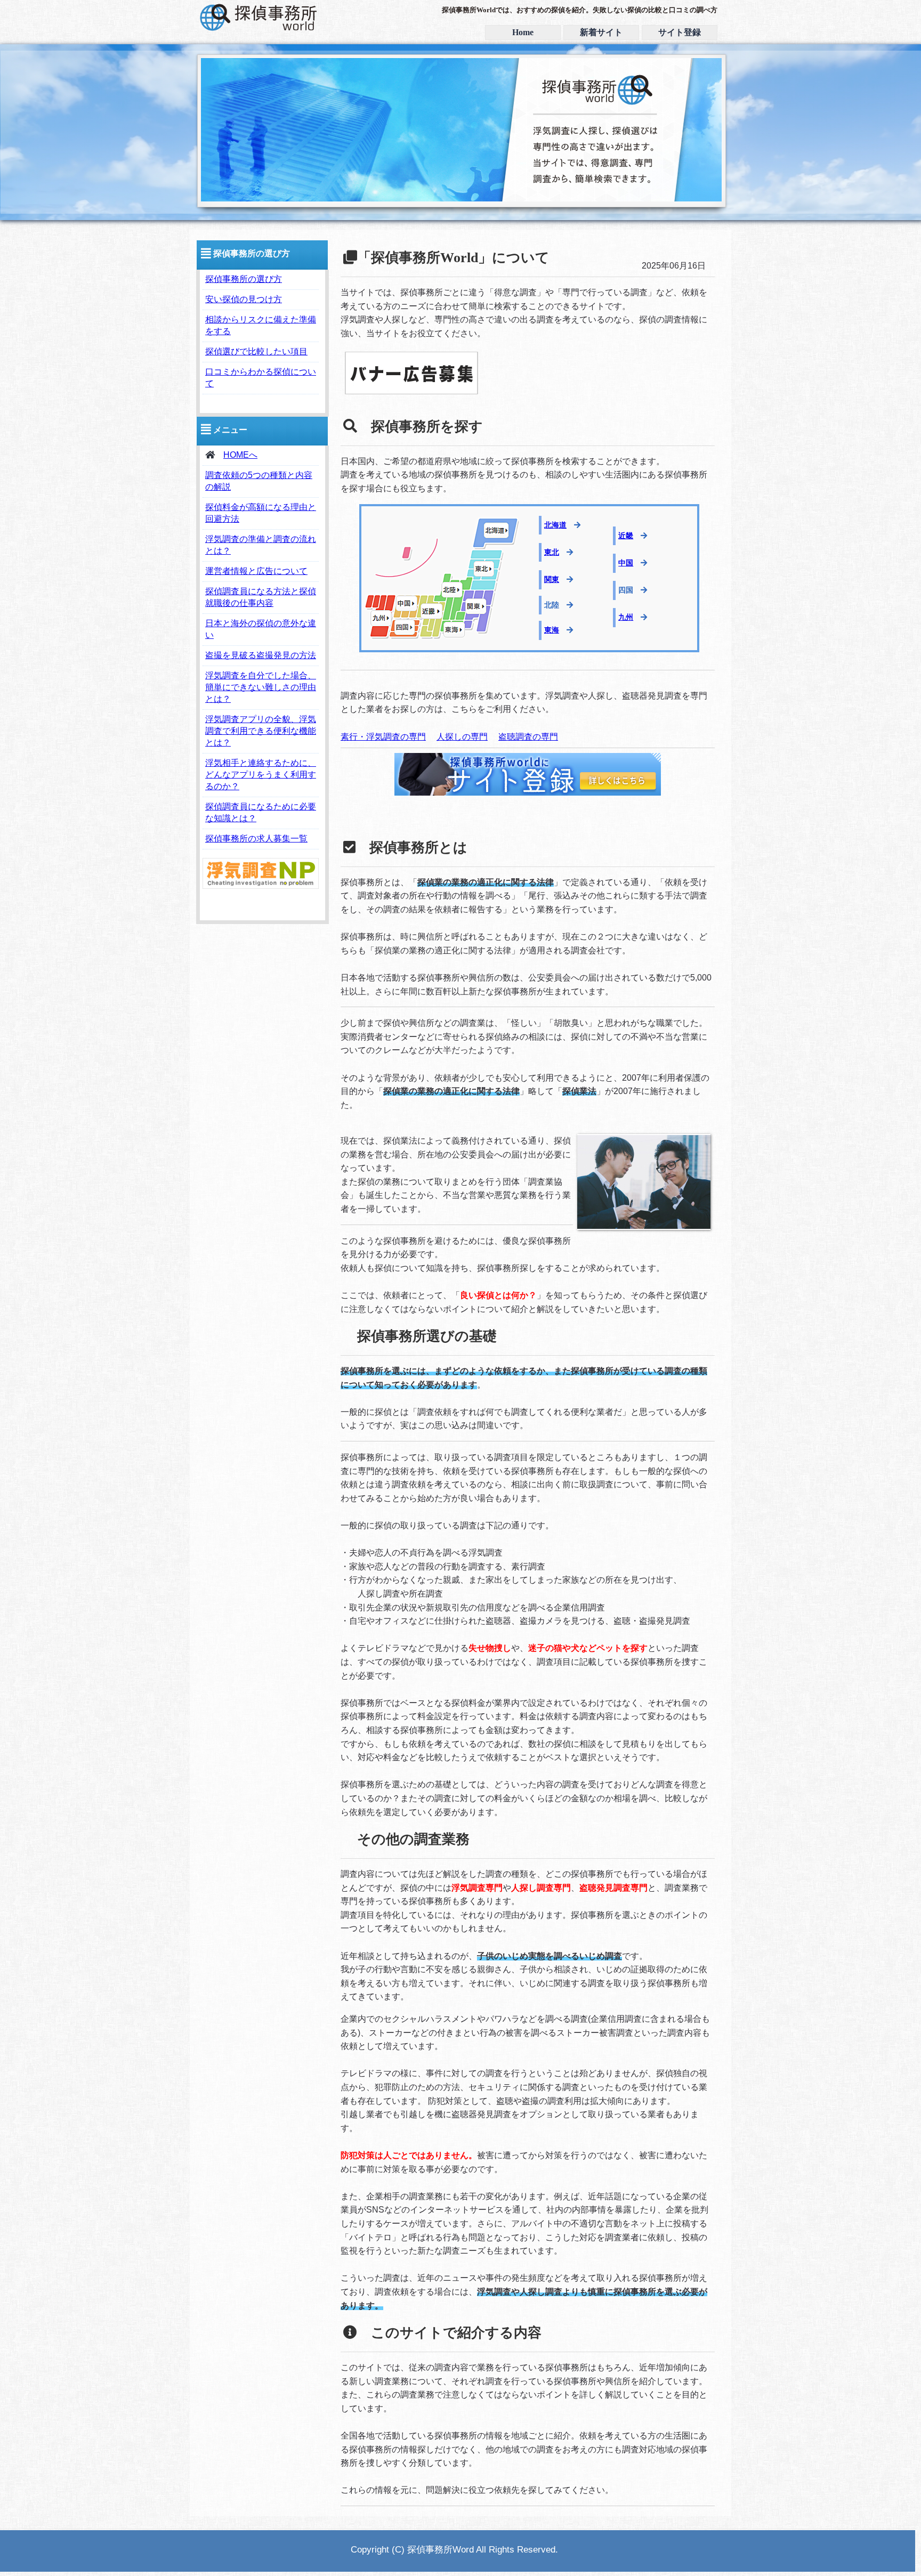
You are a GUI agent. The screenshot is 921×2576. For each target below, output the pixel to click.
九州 (626, 617)
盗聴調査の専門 (528, 737)
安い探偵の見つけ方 (244, 299)
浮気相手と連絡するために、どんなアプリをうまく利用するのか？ (261, 775)
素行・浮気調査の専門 (383, 737)
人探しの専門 (462, 737)
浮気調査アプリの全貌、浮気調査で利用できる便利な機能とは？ (261, 731)
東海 (552, 630)
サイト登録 (680, 32)
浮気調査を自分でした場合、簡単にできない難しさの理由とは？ (261, 687)
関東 (552, 579)
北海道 (555, 525)
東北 (552, 552)
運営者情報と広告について (256, 571)
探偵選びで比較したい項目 (256, 351)
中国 (626, 563)
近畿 (626, 536)
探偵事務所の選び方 (244, 279)
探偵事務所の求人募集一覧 (256, 839)
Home (523, 32)
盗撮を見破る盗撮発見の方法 (261, 655)
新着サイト (601, 32)
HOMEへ (240, 455)
